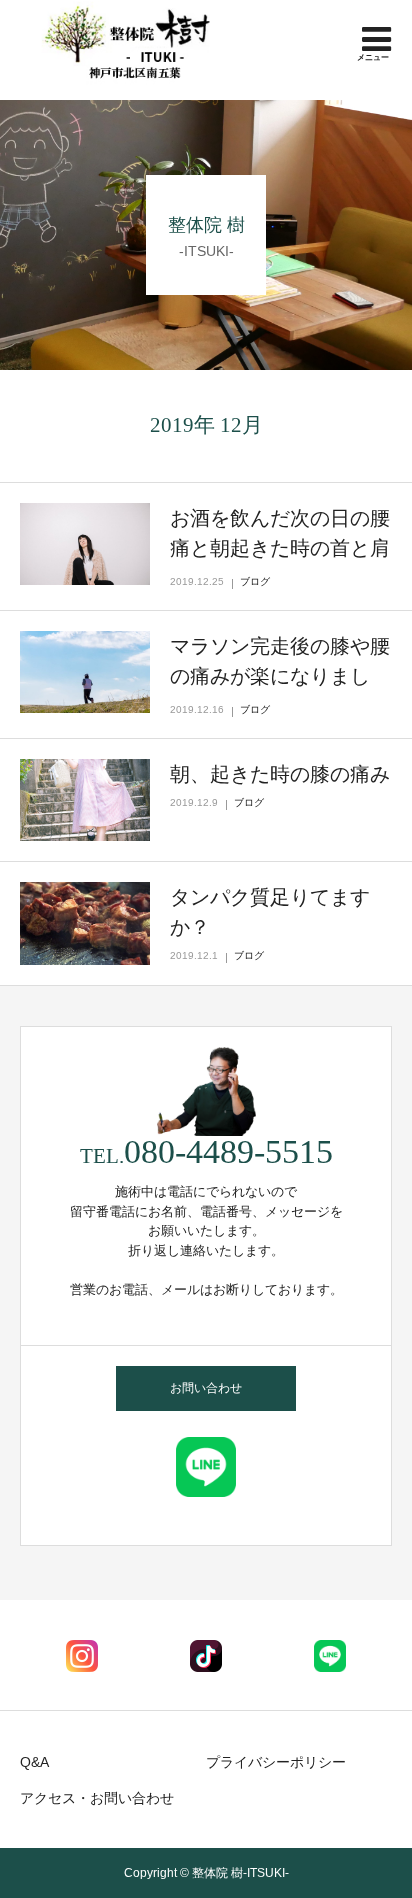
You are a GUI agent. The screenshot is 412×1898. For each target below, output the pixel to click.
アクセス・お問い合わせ (97, 1798)
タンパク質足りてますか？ (270, 912)
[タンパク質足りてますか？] (85, 923)
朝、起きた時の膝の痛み (280, 774)
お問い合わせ (206, 1388)
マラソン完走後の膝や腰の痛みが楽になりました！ (280, 676)
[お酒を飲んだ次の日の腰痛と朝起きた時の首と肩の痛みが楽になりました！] (85, 544)
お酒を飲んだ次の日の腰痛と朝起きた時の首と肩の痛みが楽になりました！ (280, 563)
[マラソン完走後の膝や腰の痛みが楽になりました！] (85, 672)
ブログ (255, 581)
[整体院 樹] (125, 45)
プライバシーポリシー (276, 1762)
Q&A (34, 1762)
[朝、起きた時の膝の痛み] (85, 800)
